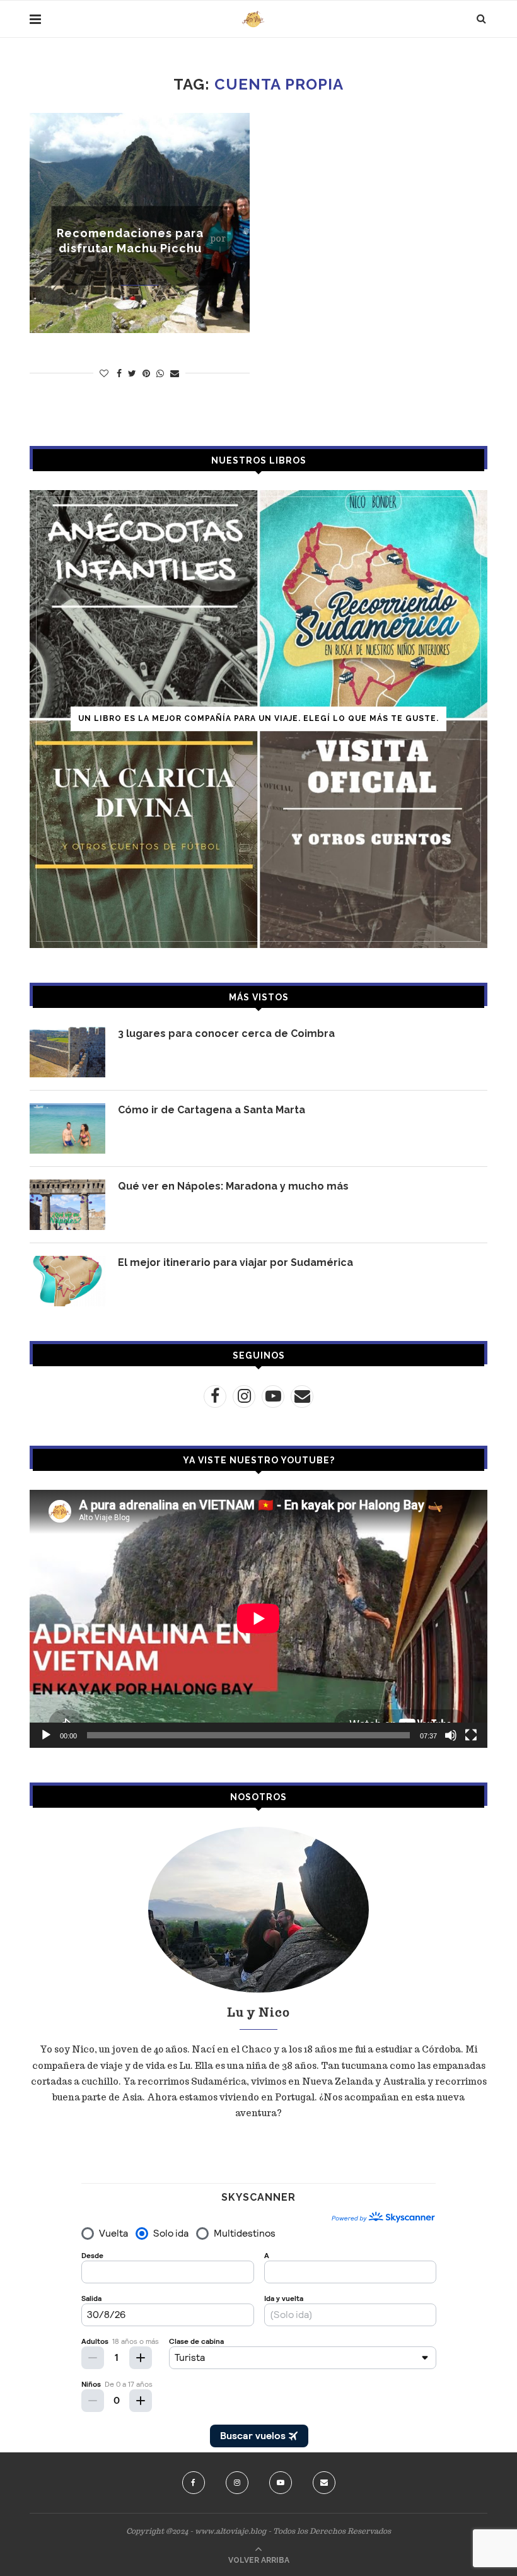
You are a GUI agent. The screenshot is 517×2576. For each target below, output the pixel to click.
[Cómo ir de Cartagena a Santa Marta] (67, 1128)
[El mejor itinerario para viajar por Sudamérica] (67, 1281)
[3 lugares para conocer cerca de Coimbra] (67, 1052)
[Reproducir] (46, 1735)
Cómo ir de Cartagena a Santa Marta (212, 1110)
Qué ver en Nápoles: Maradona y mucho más (233, 1186)
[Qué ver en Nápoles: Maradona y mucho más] (67, 1205)
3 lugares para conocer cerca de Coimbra (226, 1033)
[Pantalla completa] (471, 1735)
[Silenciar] (451, 1735)
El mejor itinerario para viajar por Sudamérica (235, 1262)
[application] (258, 1619)
